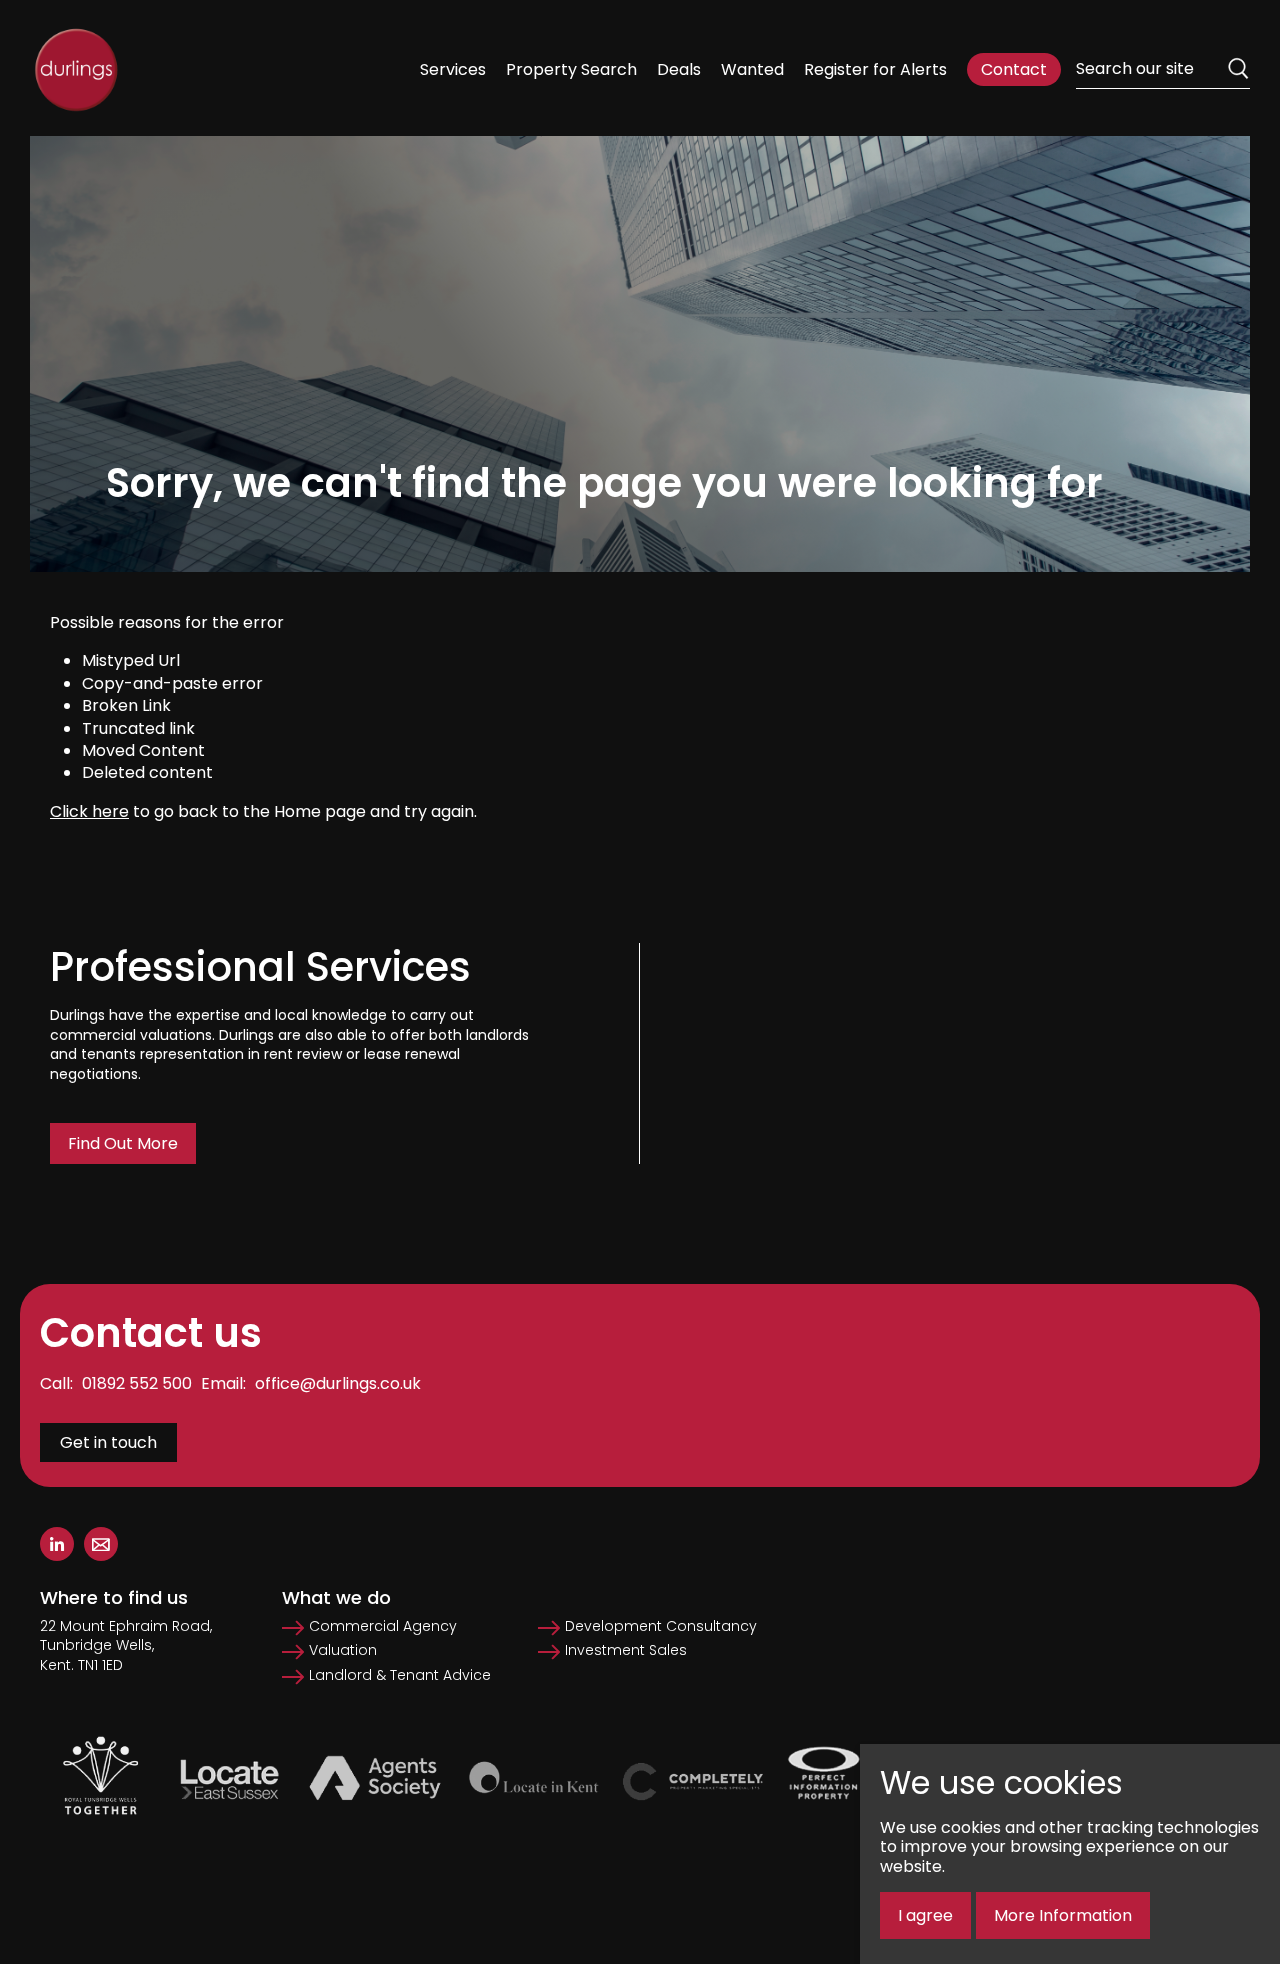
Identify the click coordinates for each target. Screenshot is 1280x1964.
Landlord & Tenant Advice (400, 1675)
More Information (1063, 1915)
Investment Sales (626, 1650)
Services (453, 69)
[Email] (101, 1544)
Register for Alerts (875, 69)
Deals (679, 69)
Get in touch (108, 1442)
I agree (925, 1915)
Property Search (571, 69)
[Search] (1238, 69)
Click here (89, 811)
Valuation (343, 1650)
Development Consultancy (661, 1626)
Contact (1014, 69)
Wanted (752, 69)
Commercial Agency (383, 1626)
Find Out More (123, 1143)
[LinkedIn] (57, 1544)
